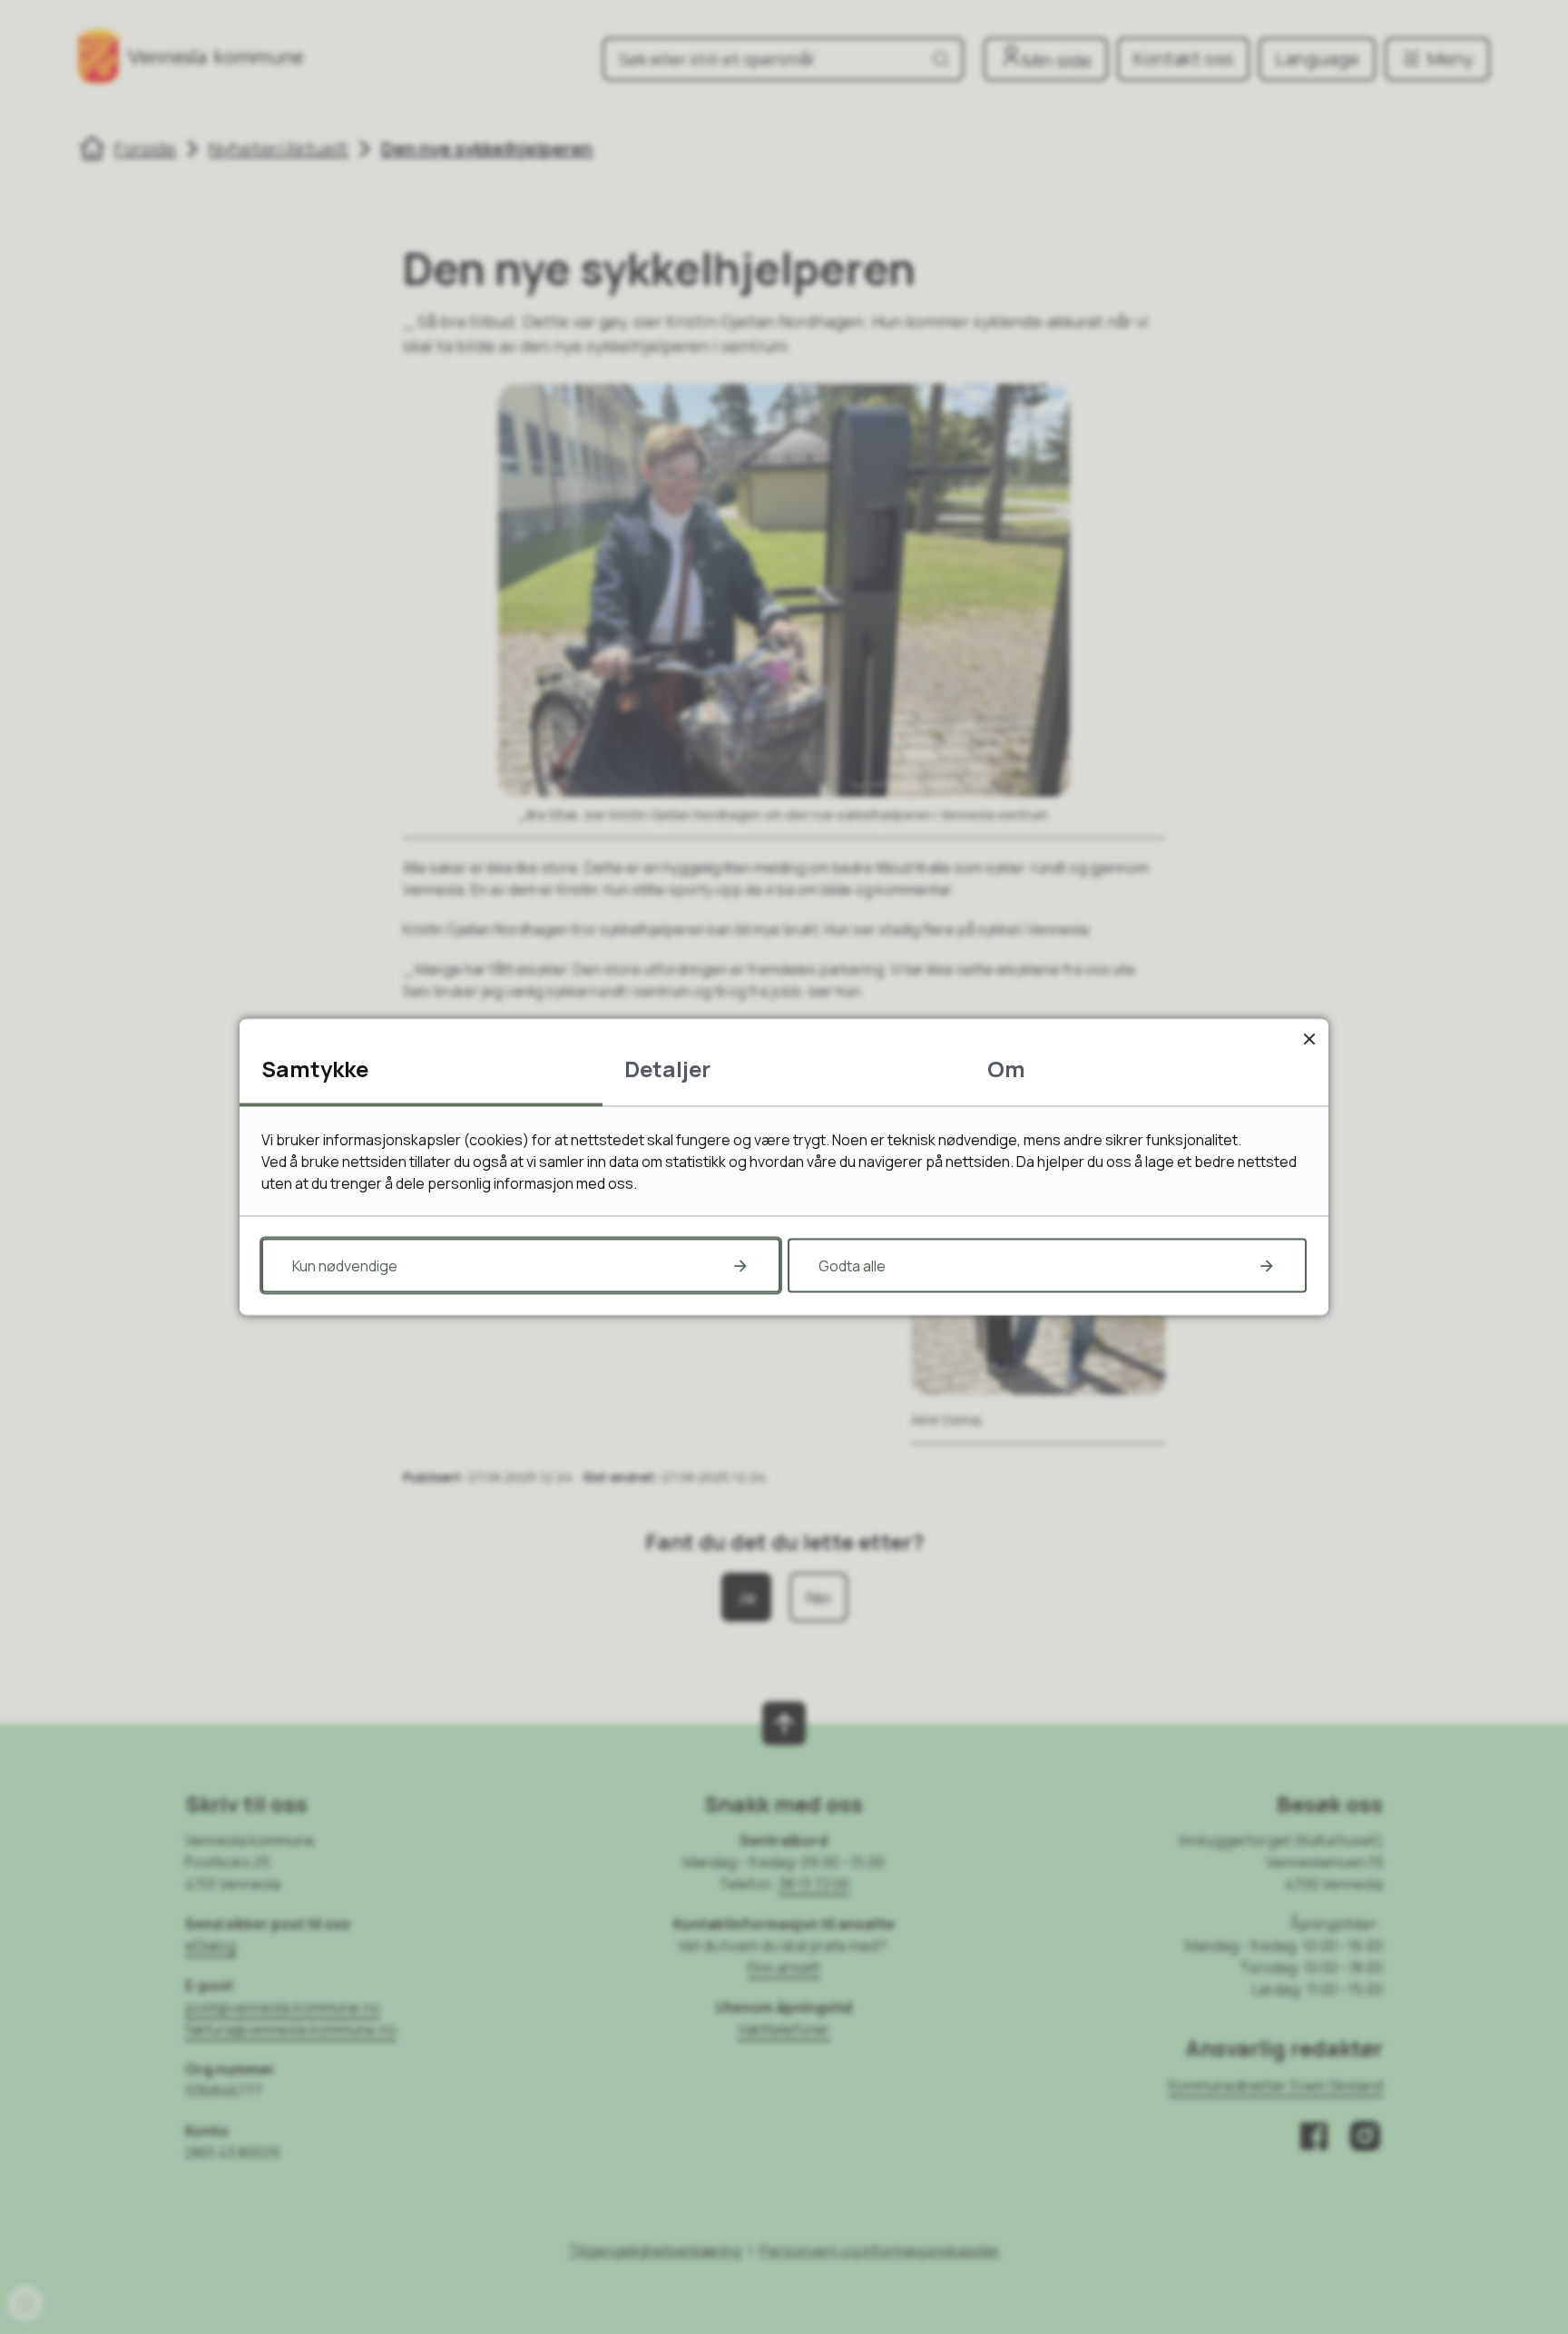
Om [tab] (1006, 1069)
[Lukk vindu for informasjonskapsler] (1309, 1039)
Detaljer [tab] (667, 1069)
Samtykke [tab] (315, 1069)
